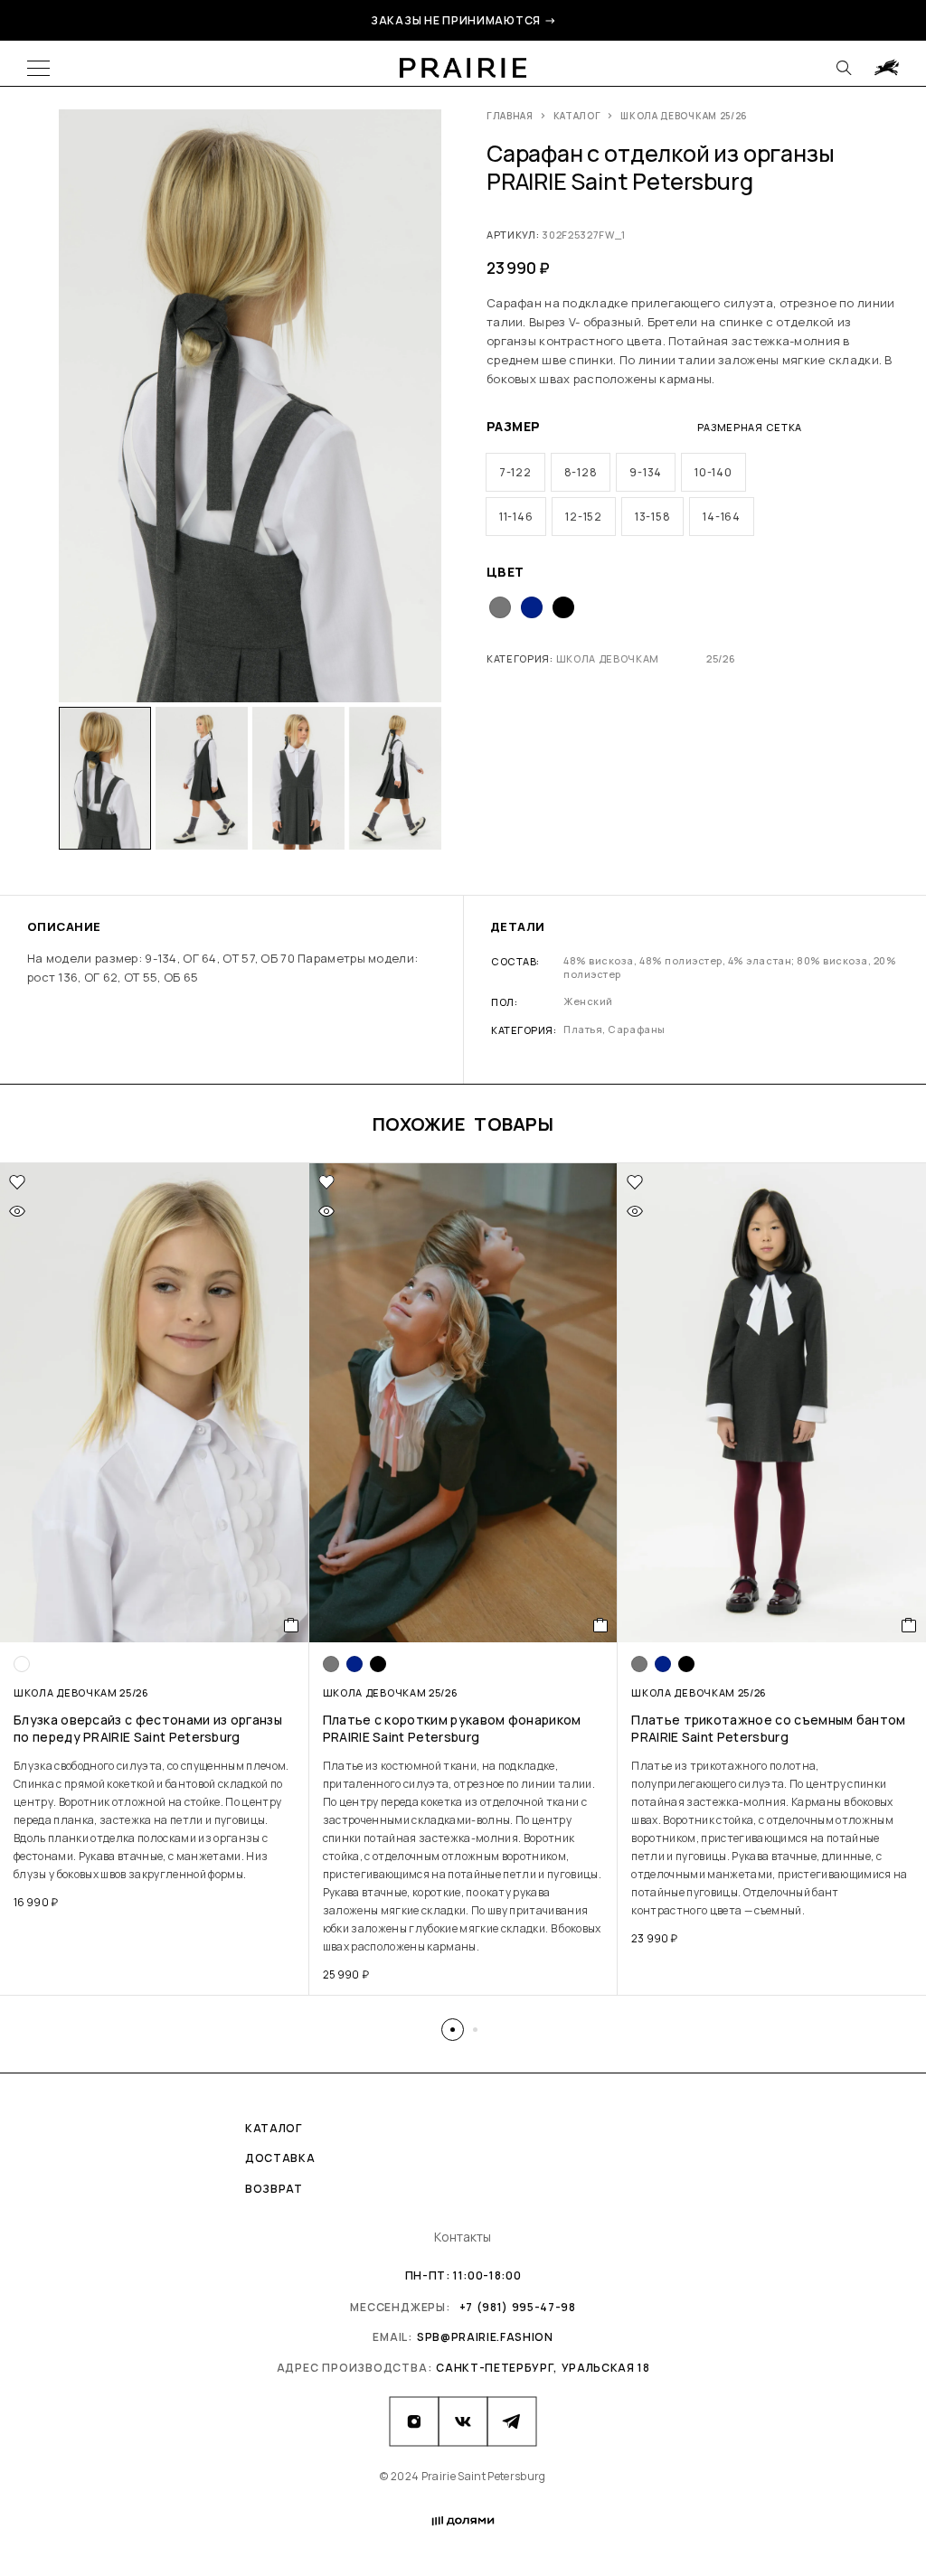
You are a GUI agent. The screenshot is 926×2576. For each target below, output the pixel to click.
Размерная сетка (750, 427)
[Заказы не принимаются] (887, 68)
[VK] (463, 2421)
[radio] (515, 472)
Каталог (577, 116)
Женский (588, 1001)
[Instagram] (414, 2421)
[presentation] (155, 1820)
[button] (453, 2030)
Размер (514, 426)
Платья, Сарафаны (614, 1029)
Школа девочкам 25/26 (684, 116)
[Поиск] (844, 68)
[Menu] (38, 68)
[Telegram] (512, 2421)
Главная (510, 116)
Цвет (506, 572)
